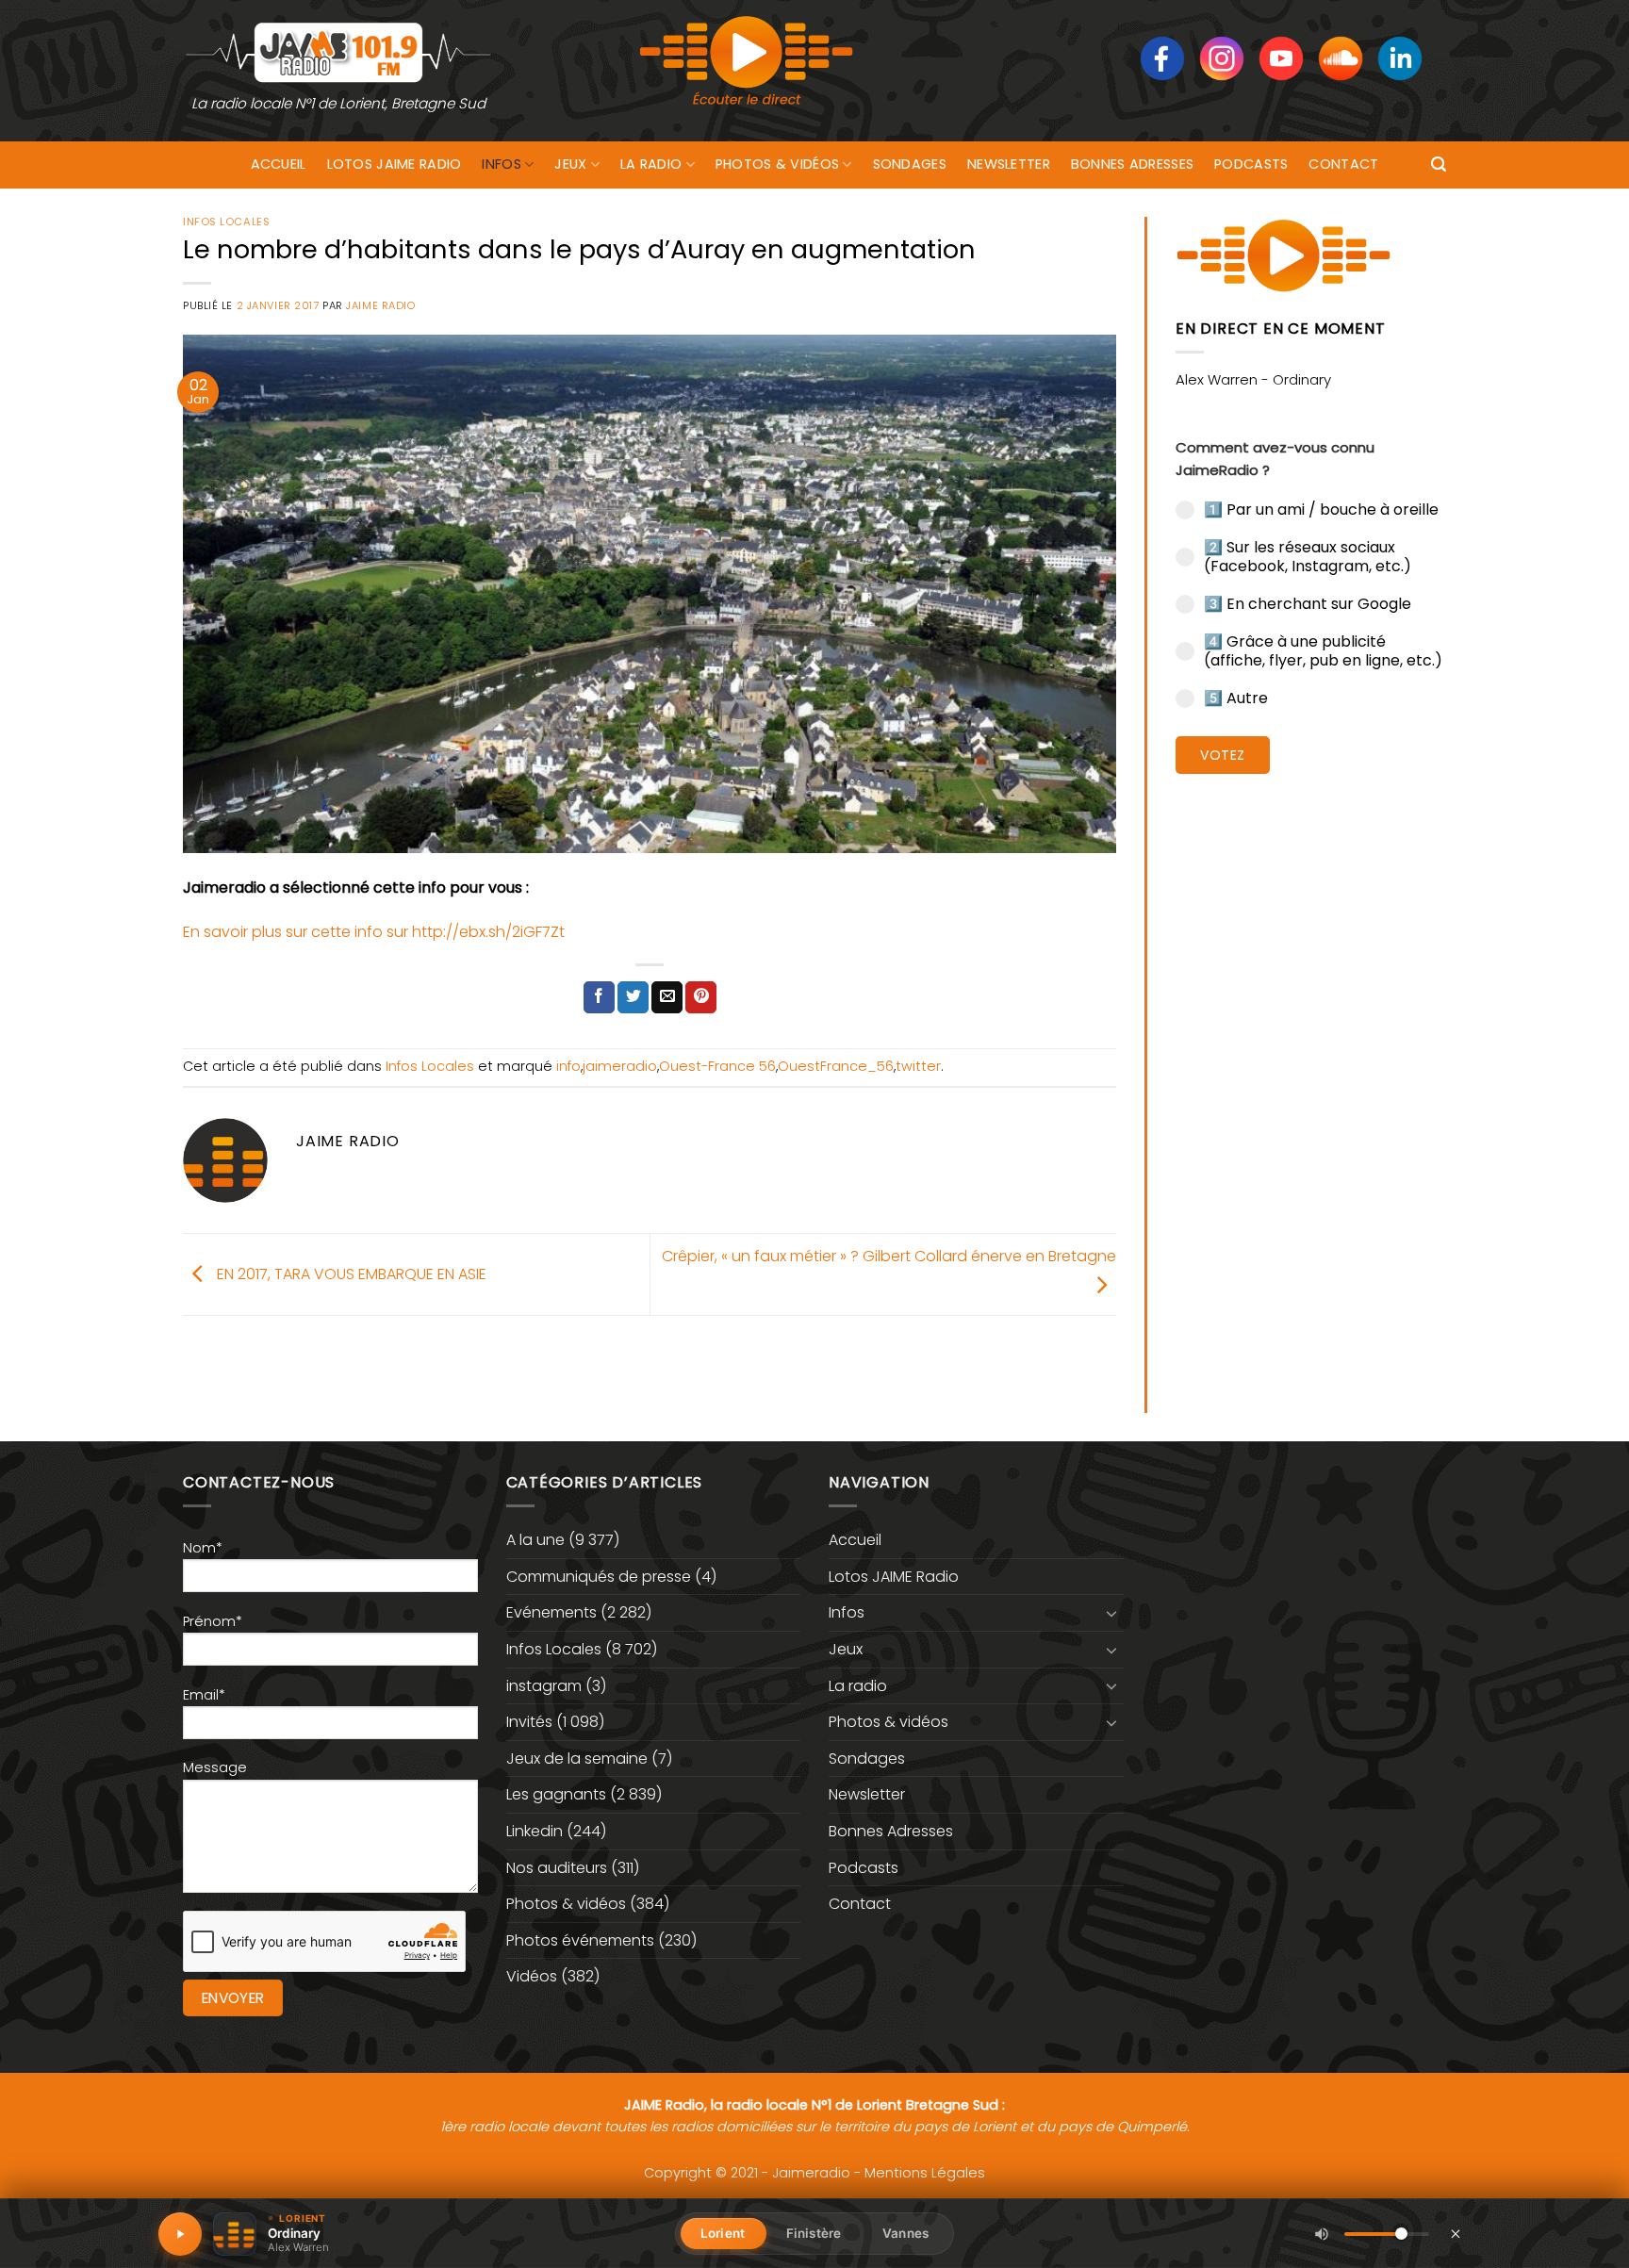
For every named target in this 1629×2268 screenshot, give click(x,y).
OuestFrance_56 (836, 1066)
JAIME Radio (380, 305)
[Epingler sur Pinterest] (701, 997)
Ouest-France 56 (717, 1066)
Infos (501, 164)
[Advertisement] (1311, 1079)
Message (215, 1767)
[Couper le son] (1322, 2234)
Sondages (910, 164)
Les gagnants (556, 1794)
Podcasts (1251, 164)
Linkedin (535, 1831)
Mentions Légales (925, 2173)
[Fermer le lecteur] (1456, 2233)
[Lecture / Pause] (180, 2234)
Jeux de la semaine (577, 1759)
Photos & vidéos (777, 164)
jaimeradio (620, 1066)
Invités (529, 1722)
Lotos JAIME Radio (395, 164)
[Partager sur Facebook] (599, 997)
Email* (204, 1695)
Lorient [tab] (723, 2233)
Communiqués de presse (599, 1577)
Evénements (551, 1612)
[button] (1439, 164)
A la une (535, 1540)
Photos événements (580, 1940)
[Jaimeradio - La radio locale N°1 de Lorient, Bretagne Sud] (338, 51)
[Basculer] (1112, 1613)
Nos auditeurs (557, 1868)
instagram (544, 1686)
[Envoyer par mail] (667, 997)
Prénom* (213, 1621)
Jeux (570, 164)
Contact (1343, 164)
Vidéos (532, 1976)
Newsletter (1009, 164)
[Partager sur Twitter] (633, 997)
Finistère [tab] (814, 2233)
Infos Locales (226, 222)
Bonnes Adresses (1132, 164)
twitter (918, 1066)
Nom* (203, 1548)
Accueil (279, 164)
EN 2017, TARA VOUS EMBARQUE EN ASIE (350, 1273)
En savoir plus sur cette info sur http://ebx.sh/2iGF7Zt (374, 932)
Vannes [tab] (905, 2233)
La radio (651, 164)
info (568, 1066)
